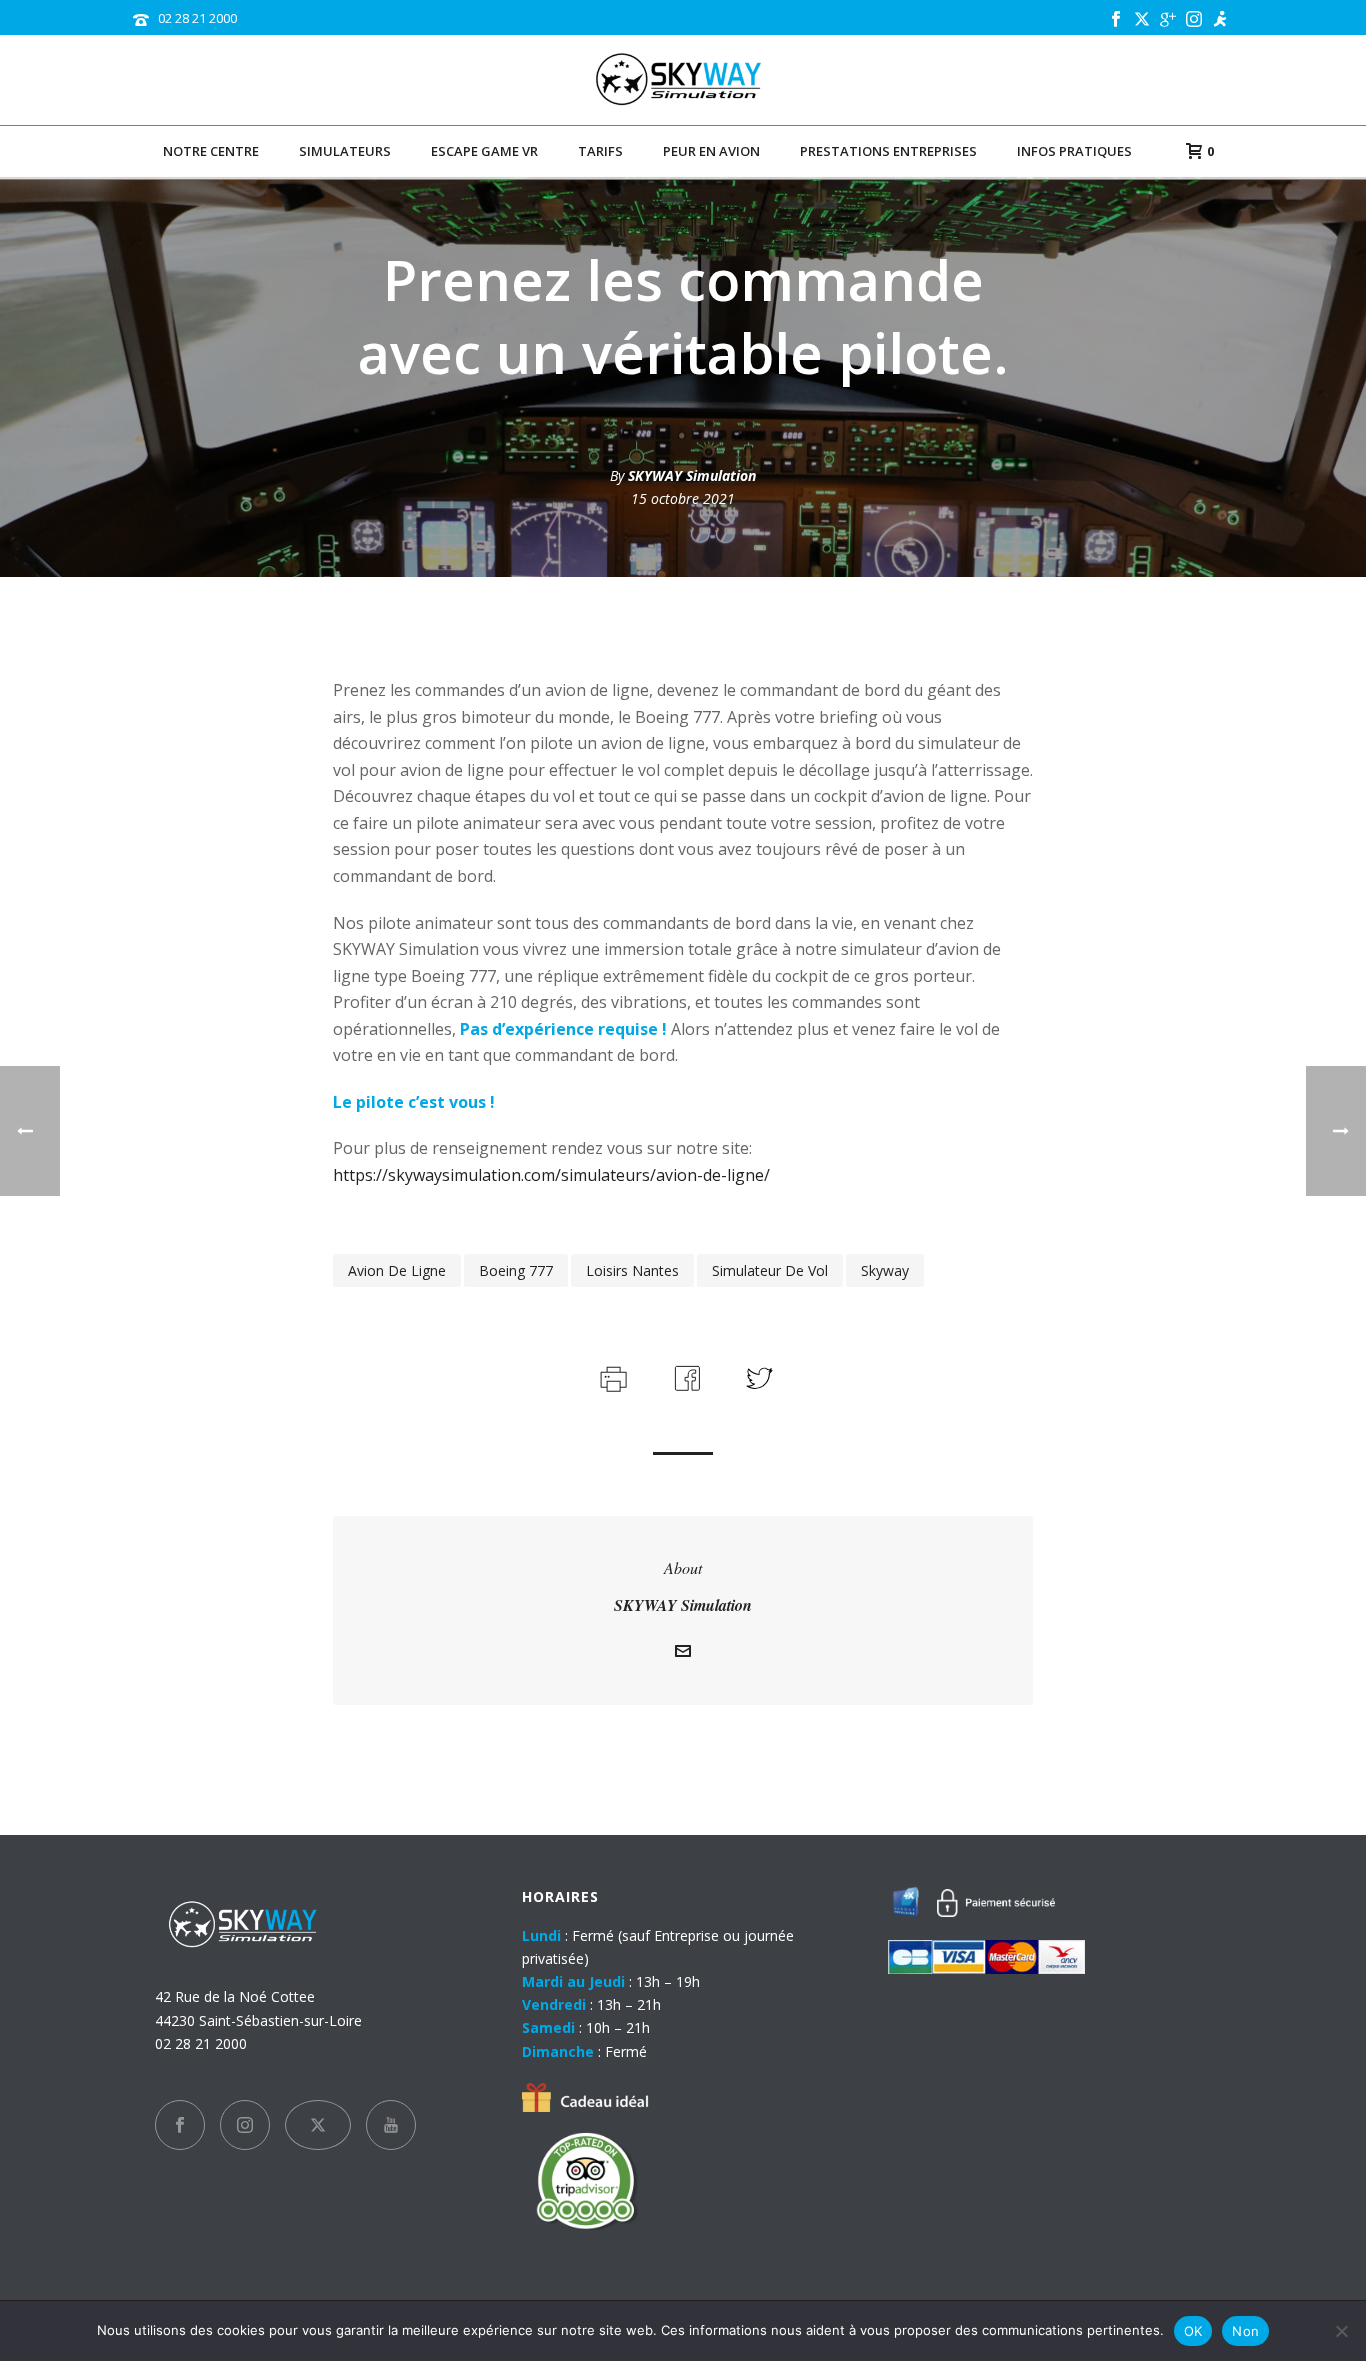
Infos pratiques (1074, 151)
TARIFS (600, 151)
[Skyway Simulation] (683, 80)
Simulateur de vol (770, 1270)
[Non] (1341, 2331)
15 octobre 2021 (683, 498)
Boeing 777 (516, 1270)
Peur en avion (711, 151)
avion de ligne (397, 1270)
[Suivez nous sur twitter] (318, 2125)
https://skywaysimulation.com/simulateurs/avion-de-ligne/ (551, 1175)
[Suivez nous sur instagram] (245, 2125)
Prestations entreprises (888, 151)
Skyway (885, 1270)
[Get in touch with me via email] (683, 1653)
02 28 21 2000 (197, 18)
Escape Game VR (484, 151)
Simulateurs (345, 151)
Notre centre (211, 151)
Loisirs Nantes (632, 1270)
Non (1245, 2331)
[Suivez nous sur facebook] (180, 2125)
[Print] (611, 1375)
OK (1193, 2331)
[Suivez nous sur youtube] (391, 2125)
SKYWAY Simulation (692, 475)
